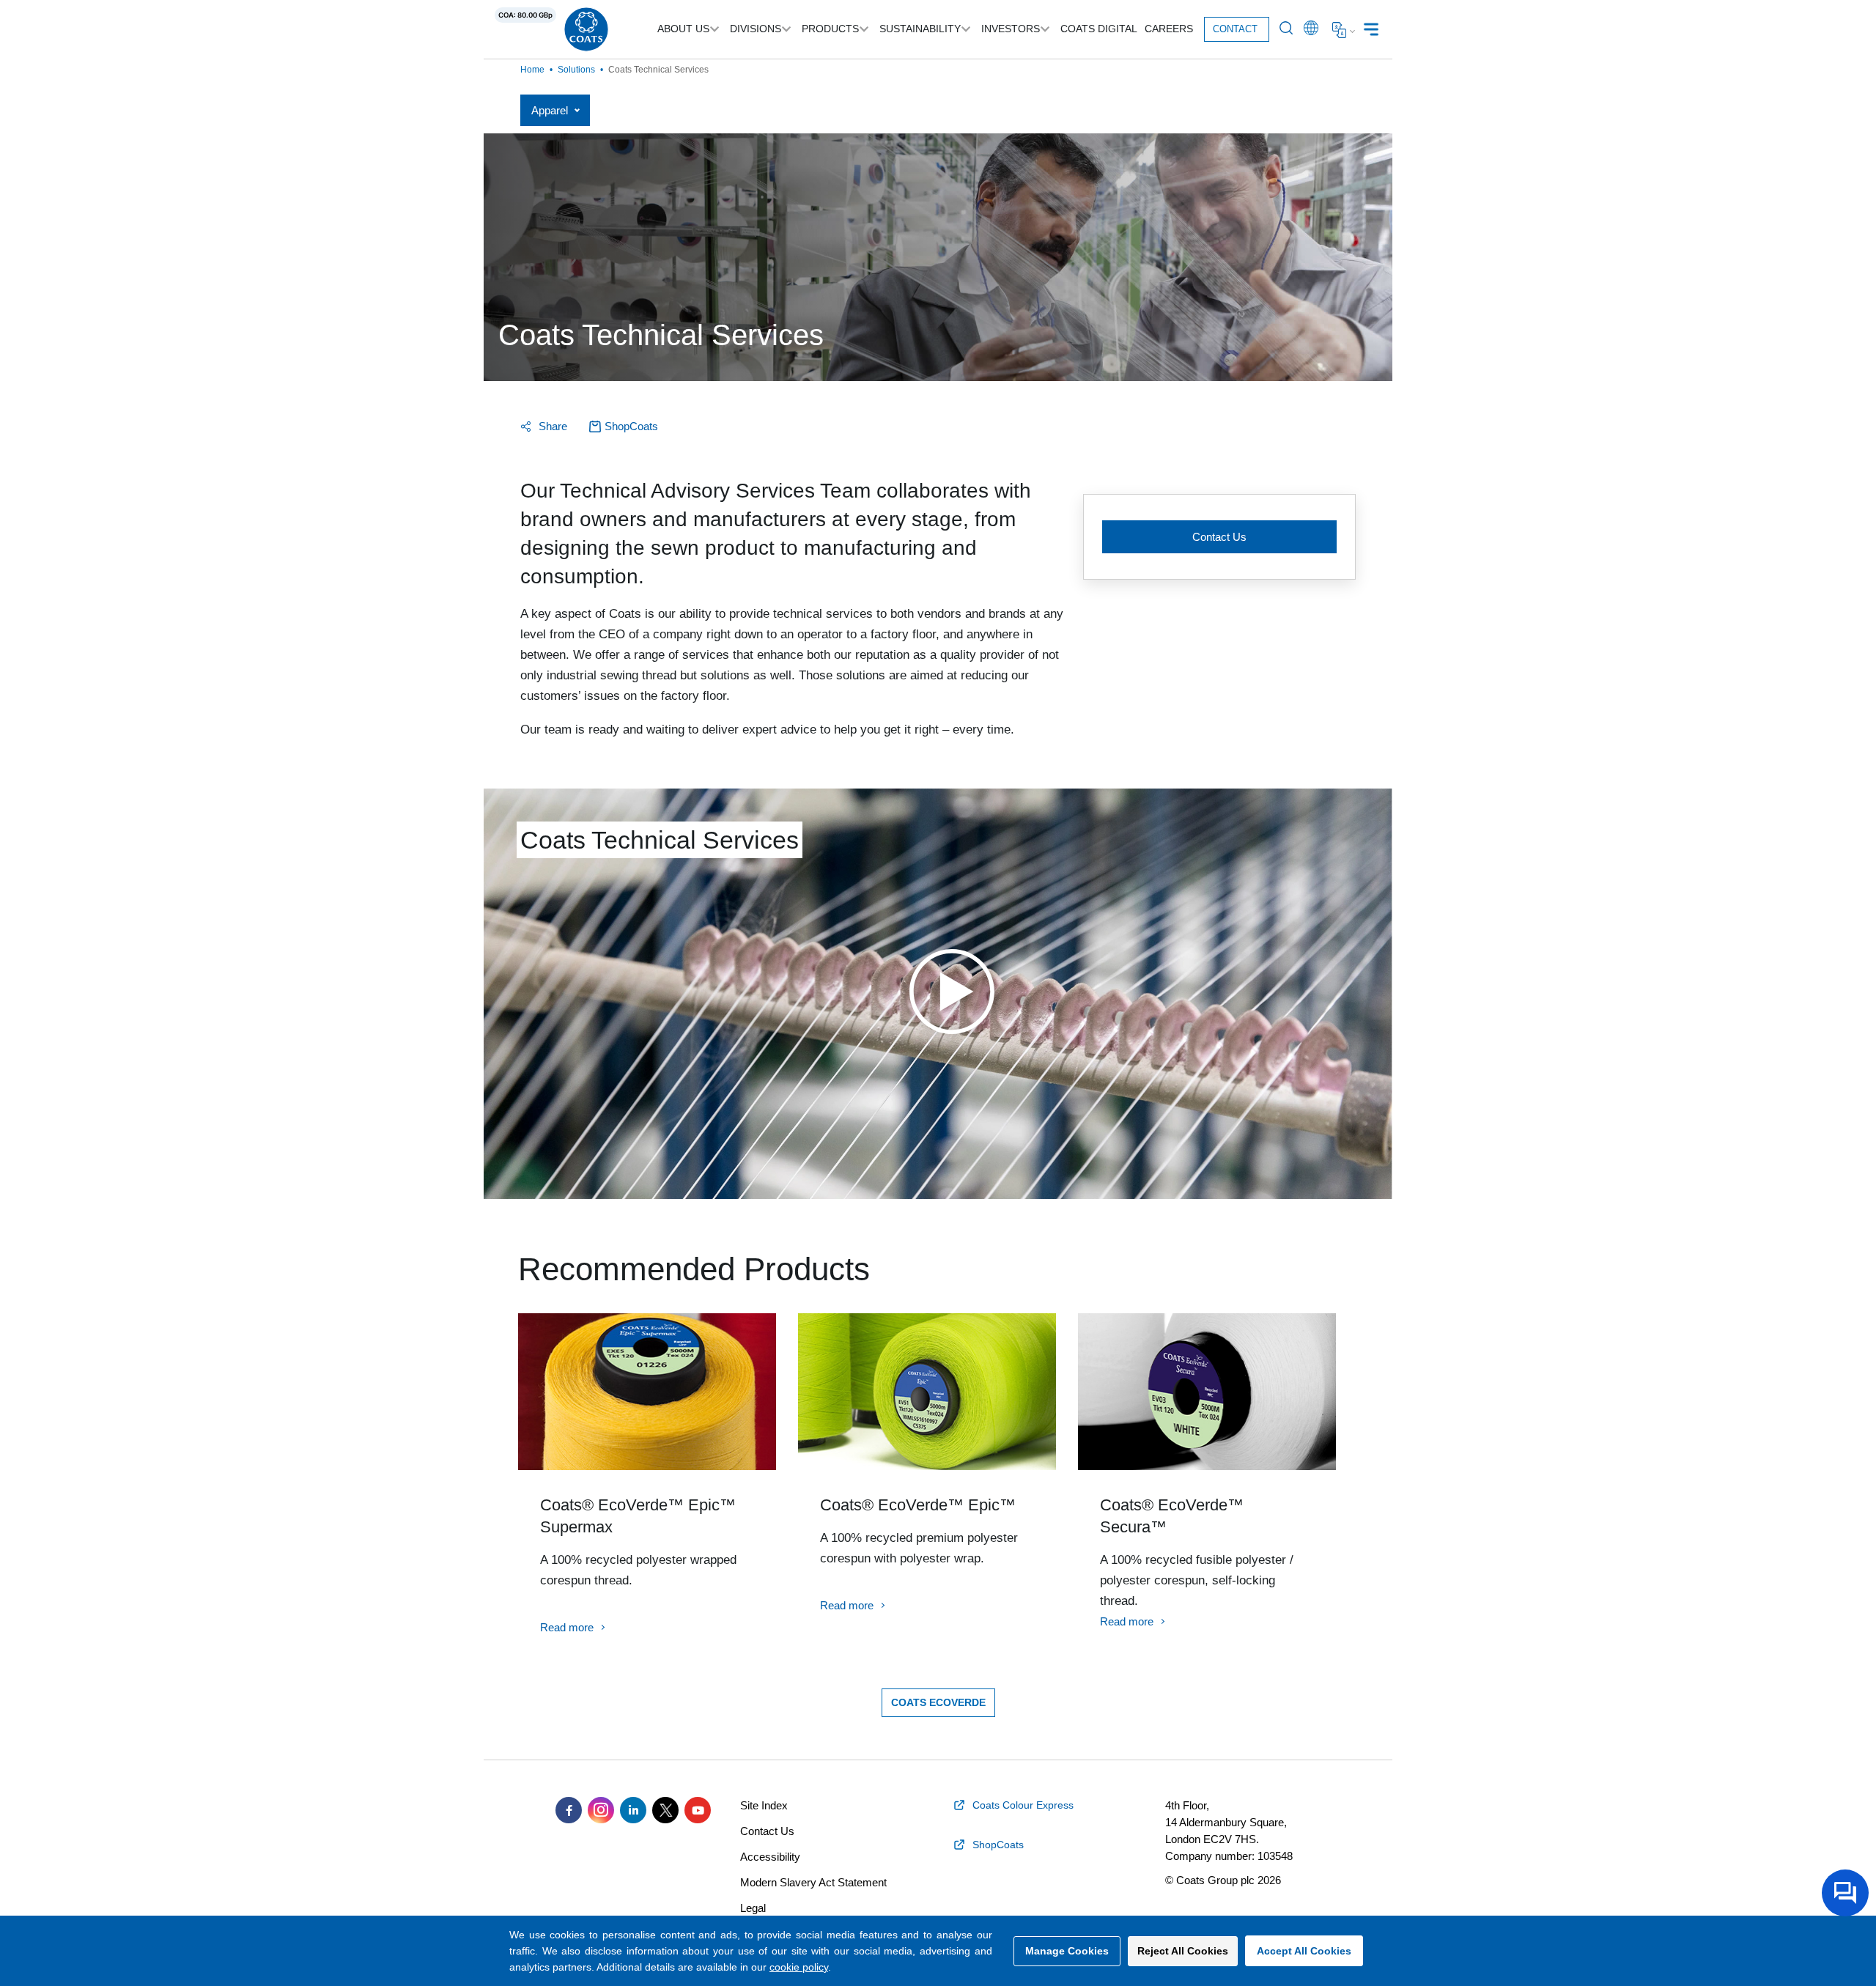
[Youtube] (698, 1810)
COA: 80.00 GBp (525, 15)
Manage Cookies (1067, 1951)
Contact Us (1219, 537)
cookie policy (799, 1967)
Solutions (576, 70)
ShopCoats (631, 426)
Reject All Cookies (1183, 1951)
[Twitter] (665, 1810)
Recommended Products (694, 1269)
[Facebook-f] (569, 1810)
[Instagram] (601, 1810)
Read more (567, 1627)
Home (532, 70)
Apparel (550, 110)
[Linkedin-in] (633, 1810)
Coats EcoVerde (938, 1702)
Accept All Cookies (1304, 1951)
